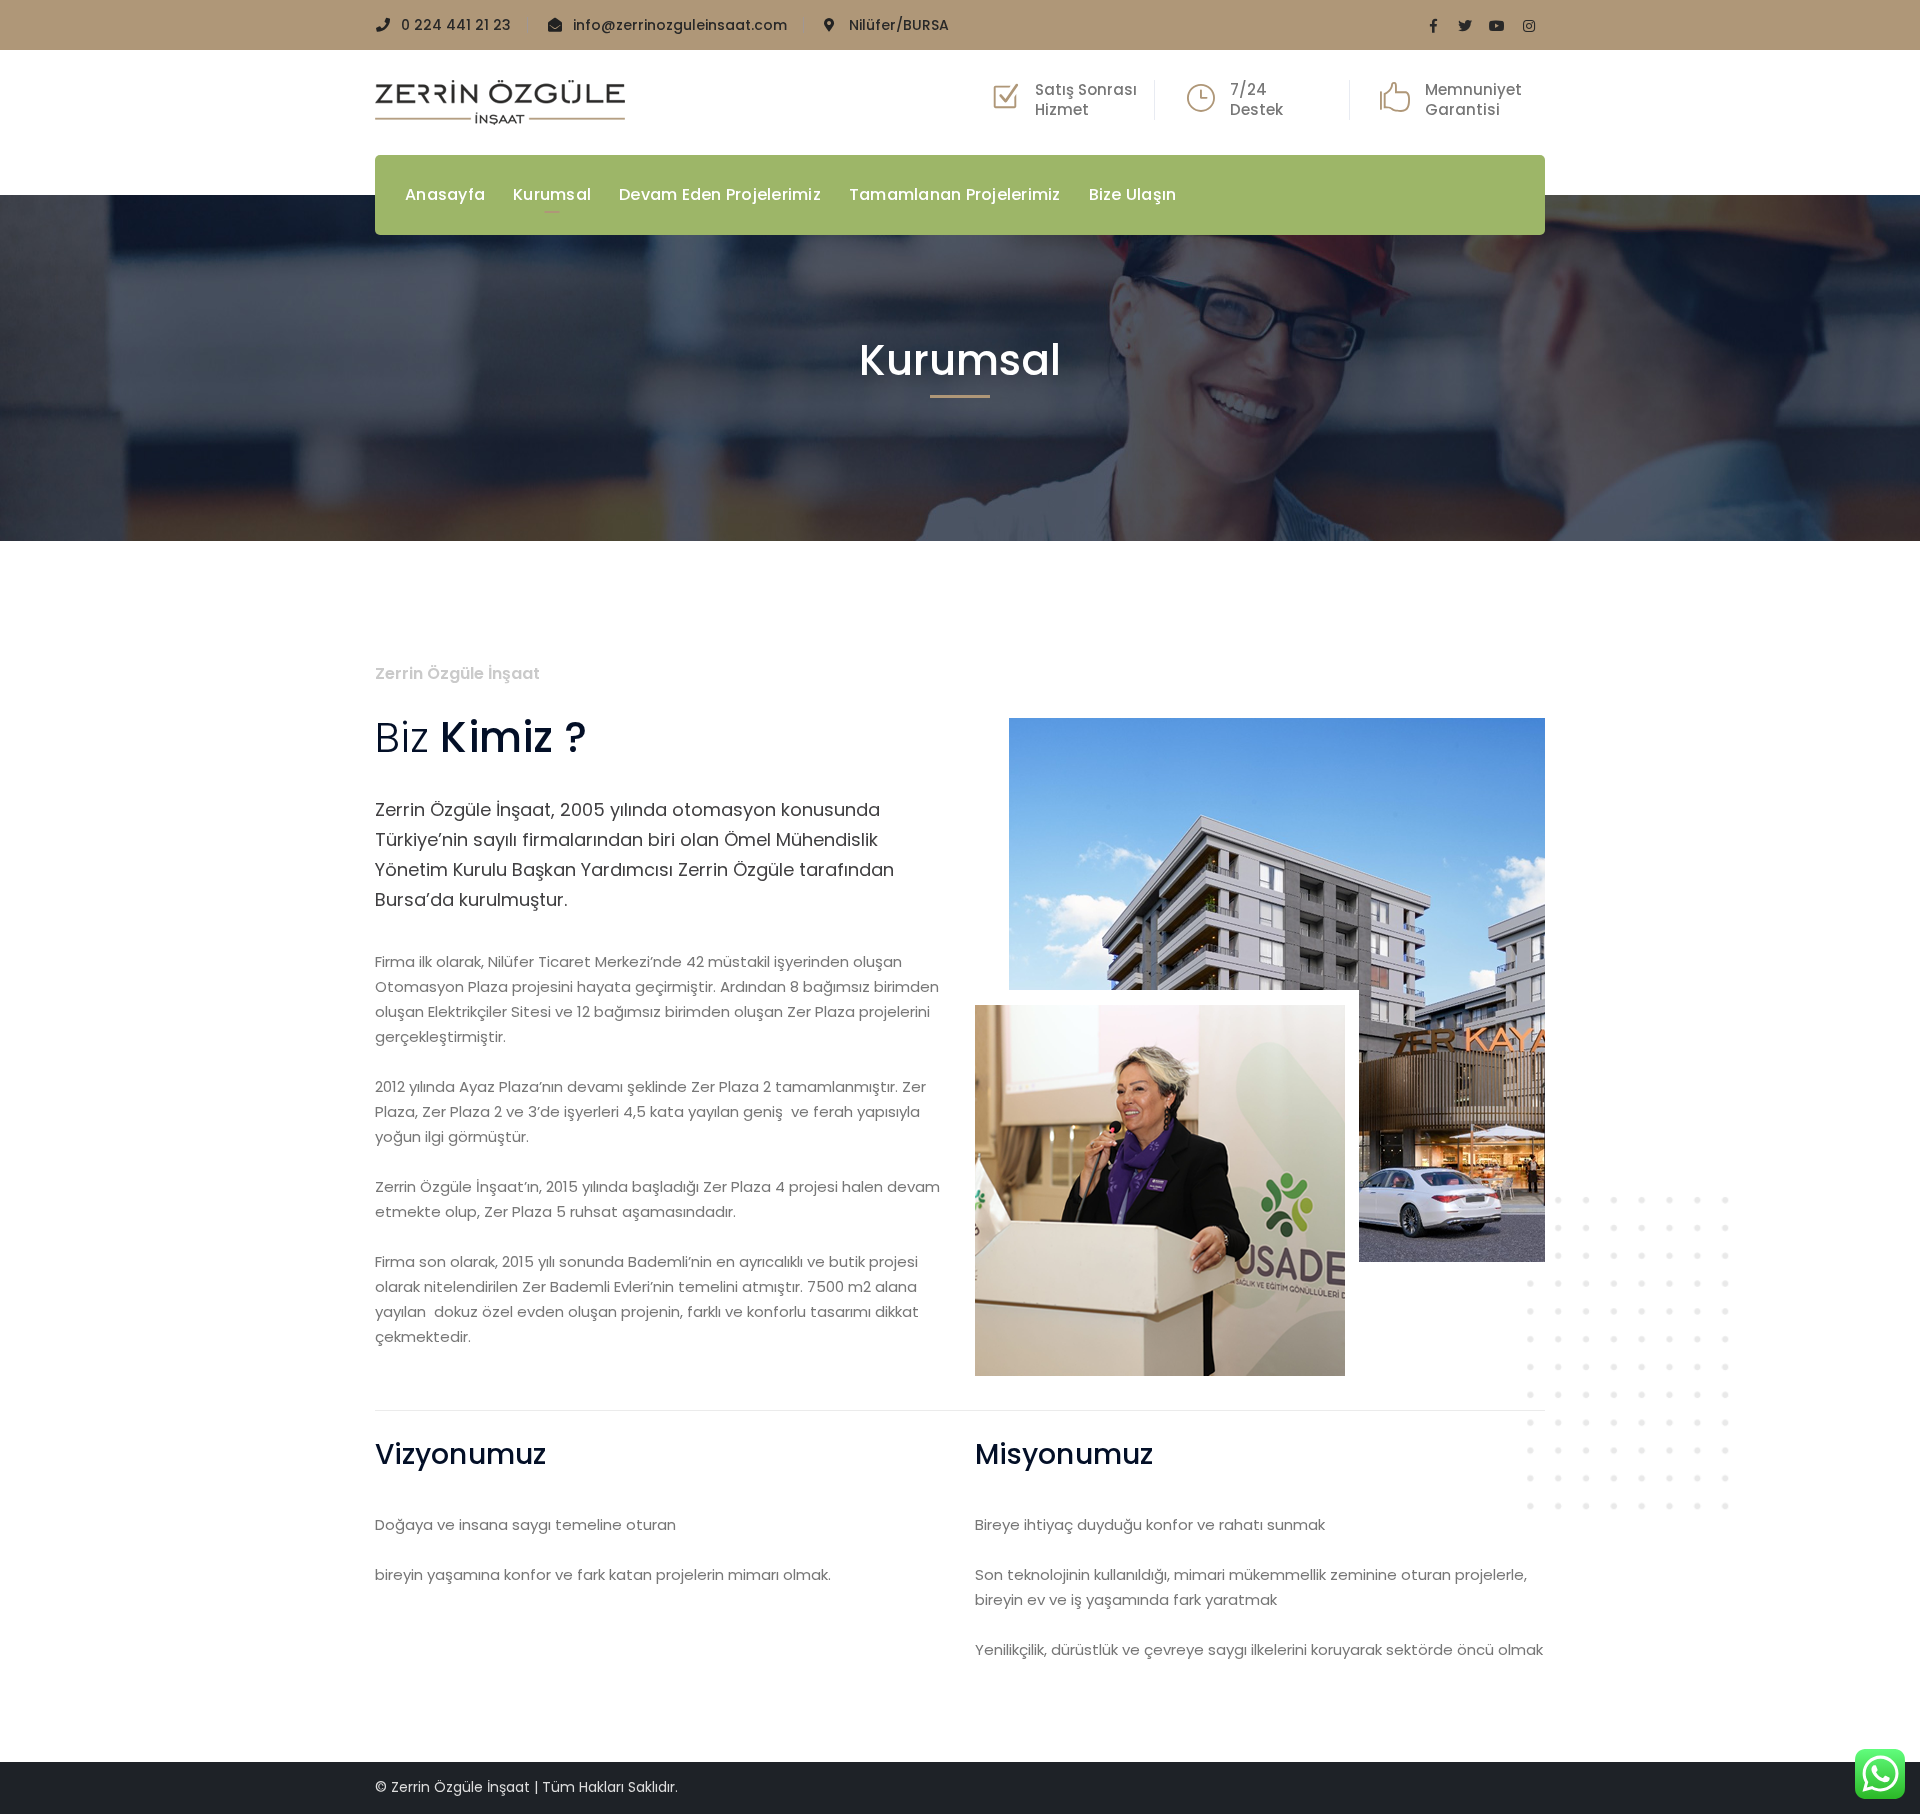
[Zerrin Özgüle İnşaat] (500, 101)
